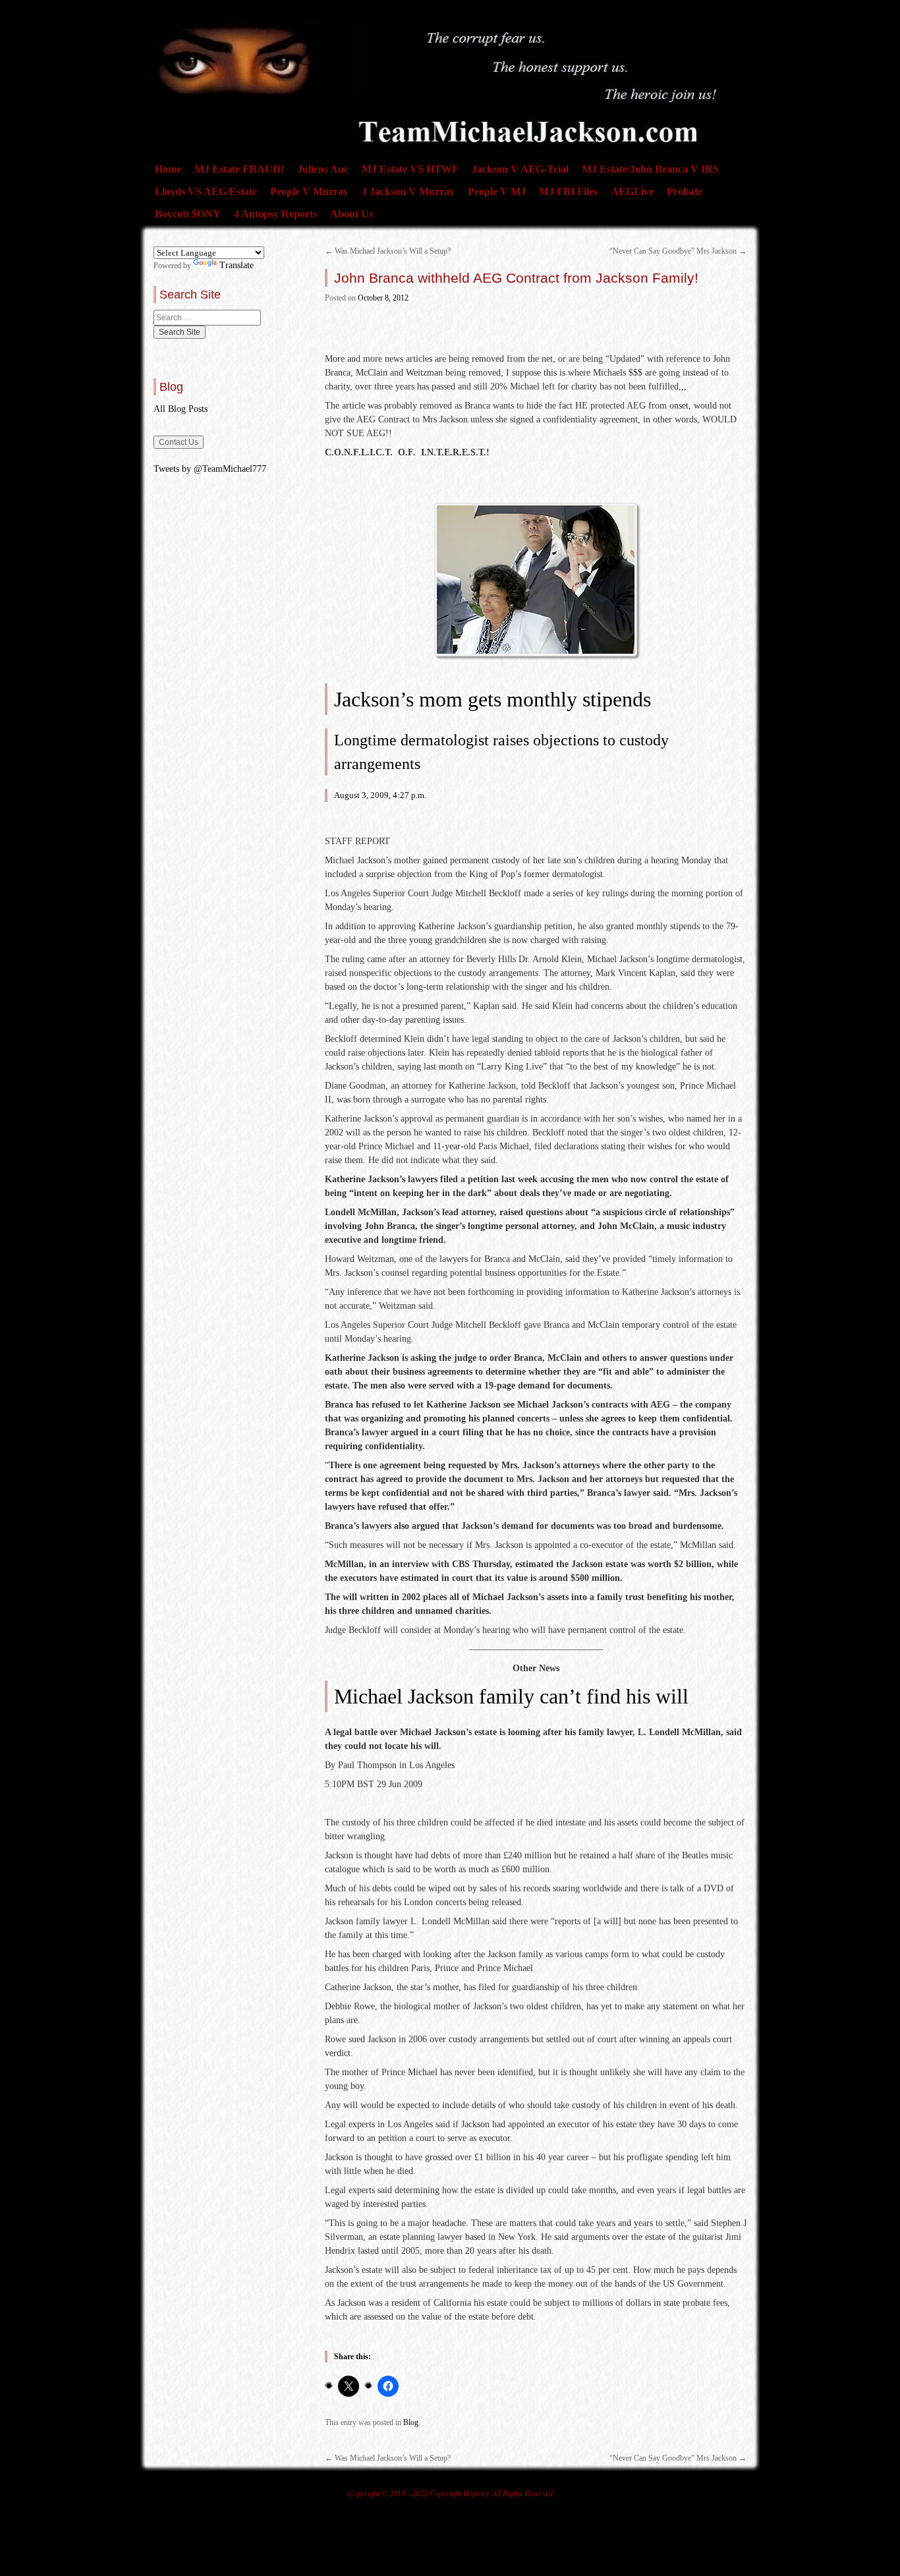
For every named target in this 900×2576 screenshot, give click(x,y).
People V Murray (309, 191)
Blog (411, 2422)
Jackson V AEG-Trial (520, 169)
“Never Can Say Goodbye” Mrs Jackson (678, 251)
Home (168, 169)
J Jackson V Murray (408, 191)
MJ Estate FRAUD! (239, 169)
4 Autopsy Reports (275, 214)
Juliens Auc (323, 169)
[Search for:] (207, 318)
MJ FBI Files (568, 191)
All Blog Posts (181, 409)
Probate (685, 191)
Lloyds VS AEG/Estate (206, 191)
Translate (237, 265)
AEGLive (632, 191)
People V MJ (497, 191)
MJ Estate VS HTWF (410, 169)
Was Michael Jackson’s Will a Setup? (388, 251)
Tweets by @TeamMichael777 (210, 469)
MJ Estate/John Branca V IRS (650, 169)
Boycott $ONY (188, 214)
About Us (352, 214)
